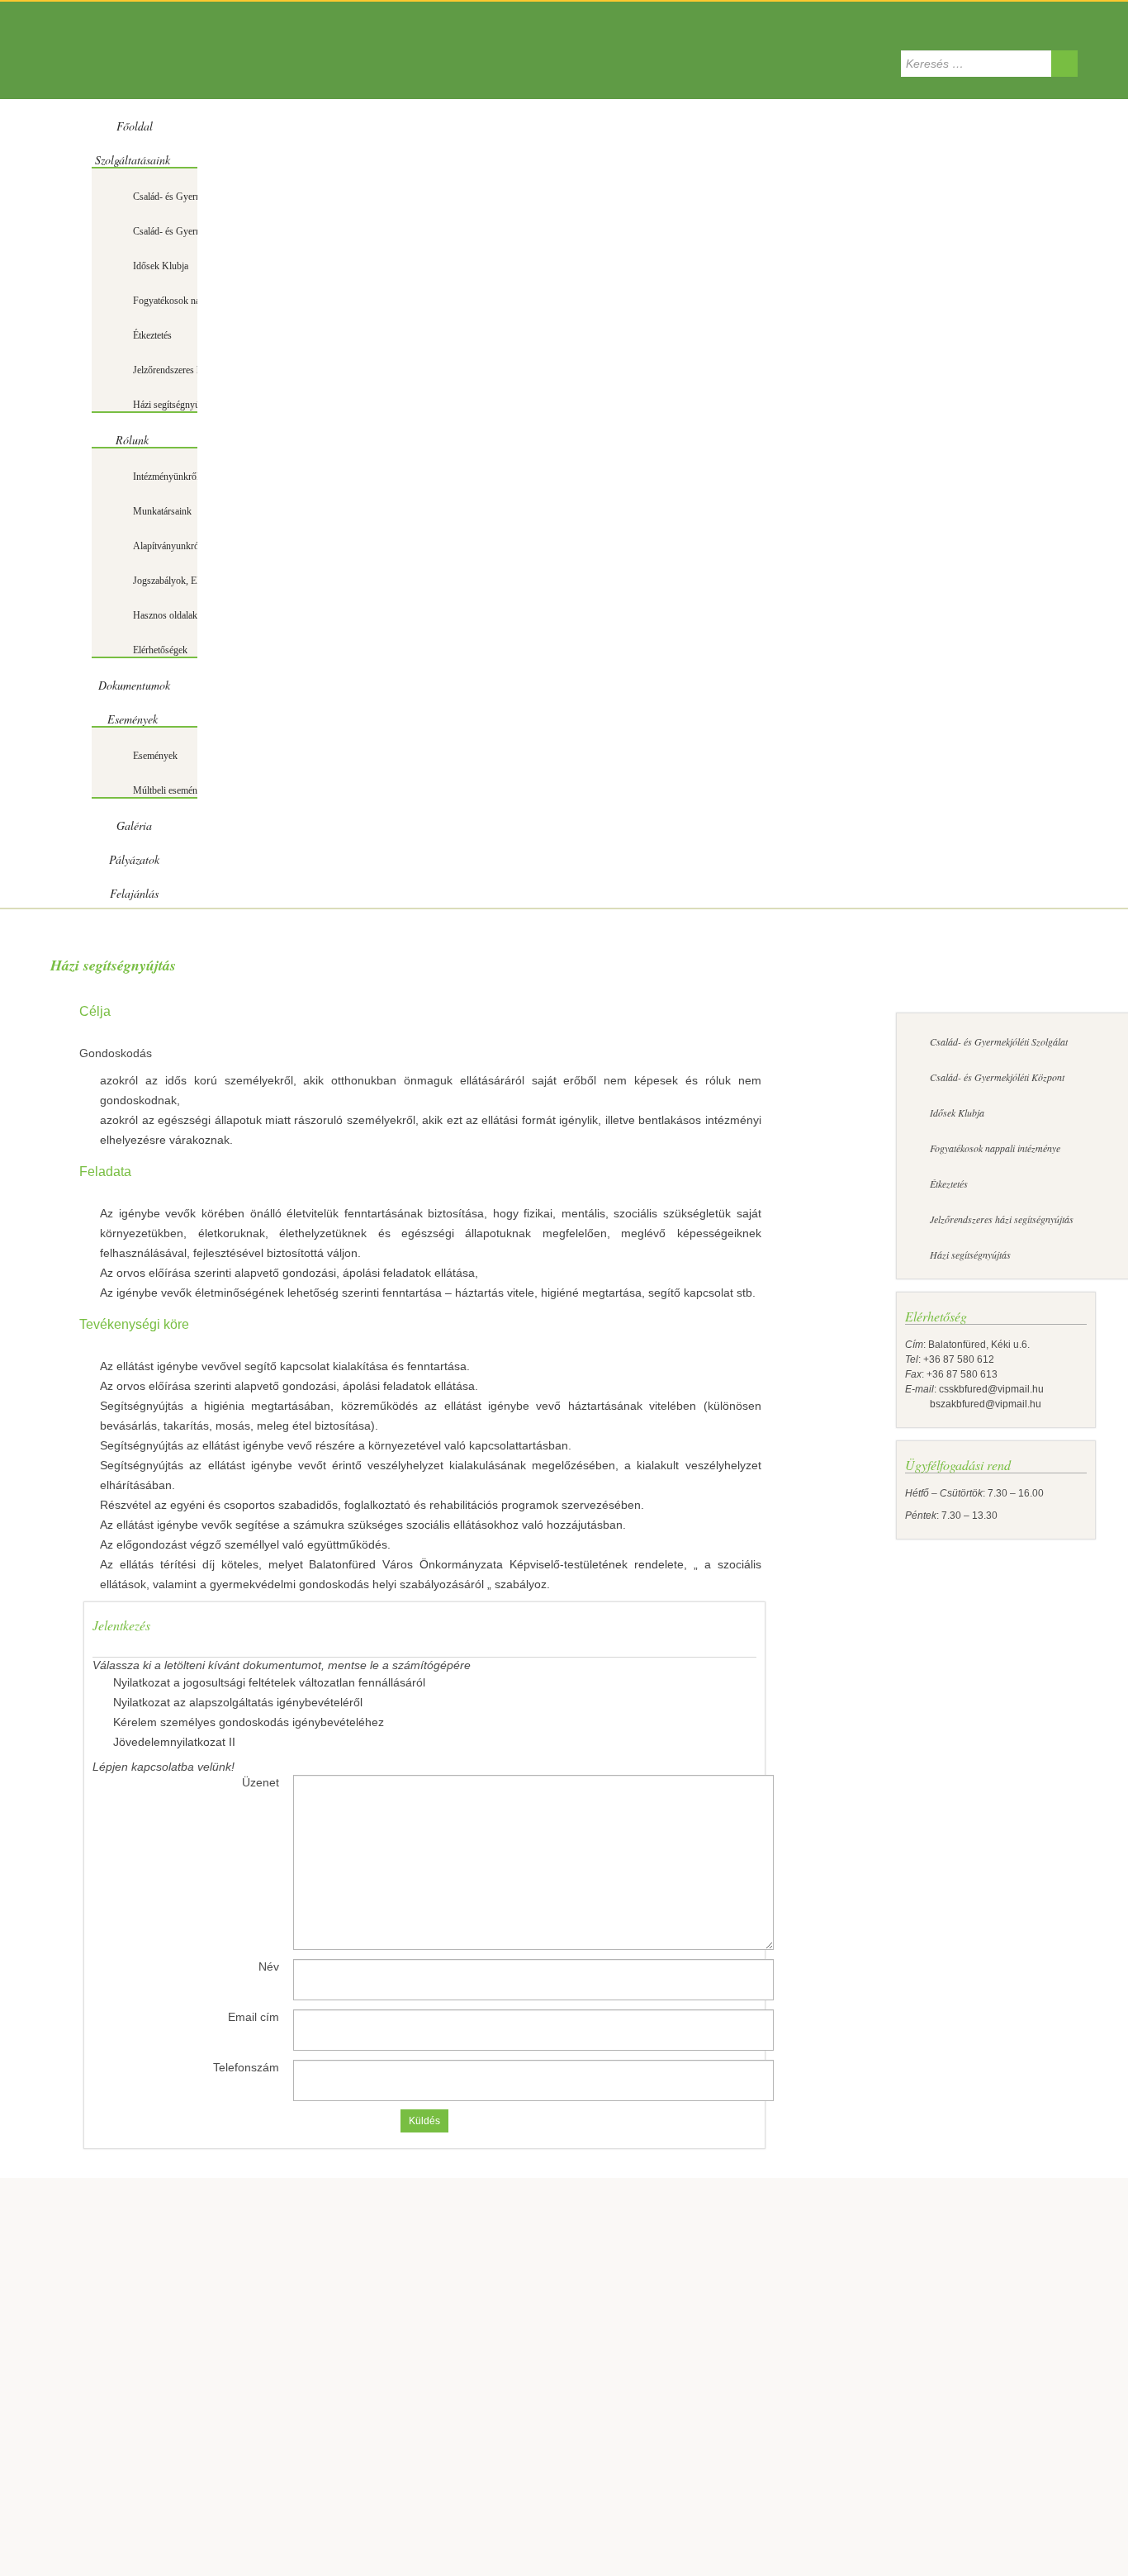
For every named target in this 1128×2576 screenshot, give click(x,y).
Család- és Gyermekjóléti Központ (200, 231)
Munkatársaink (162, 511)
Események (133, 719)
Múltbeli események (172, 790)
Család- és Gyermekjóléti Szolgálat (201, 197)
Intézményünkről (166, 477)
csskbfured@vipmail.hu (991, 1389)
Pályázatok (134, 859)
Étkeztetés (152, 335)
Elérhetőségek (160, 650)
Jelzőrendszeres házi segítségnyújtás (1002, 1219)
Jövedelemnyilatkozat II (174, 1742)
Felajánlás (134, 893)
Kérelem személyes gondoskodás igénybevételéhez (249, 1722)
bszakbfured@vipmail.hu (973, 1404)
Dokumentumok (134, 685)
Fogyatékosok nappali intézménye (199, 301)
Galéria (134, 825)
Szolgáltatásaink (133, 160)
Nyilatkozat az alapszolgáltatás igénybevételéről (238, 1702)
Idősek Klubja (161, 266)
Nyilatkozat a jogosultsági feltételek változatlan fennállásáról (269, 1682)
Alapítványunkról (167, 546)
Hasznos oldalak (165, 615)
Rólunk (132, 440)
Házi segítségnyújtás (173, 405)
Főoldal (135, 126)
